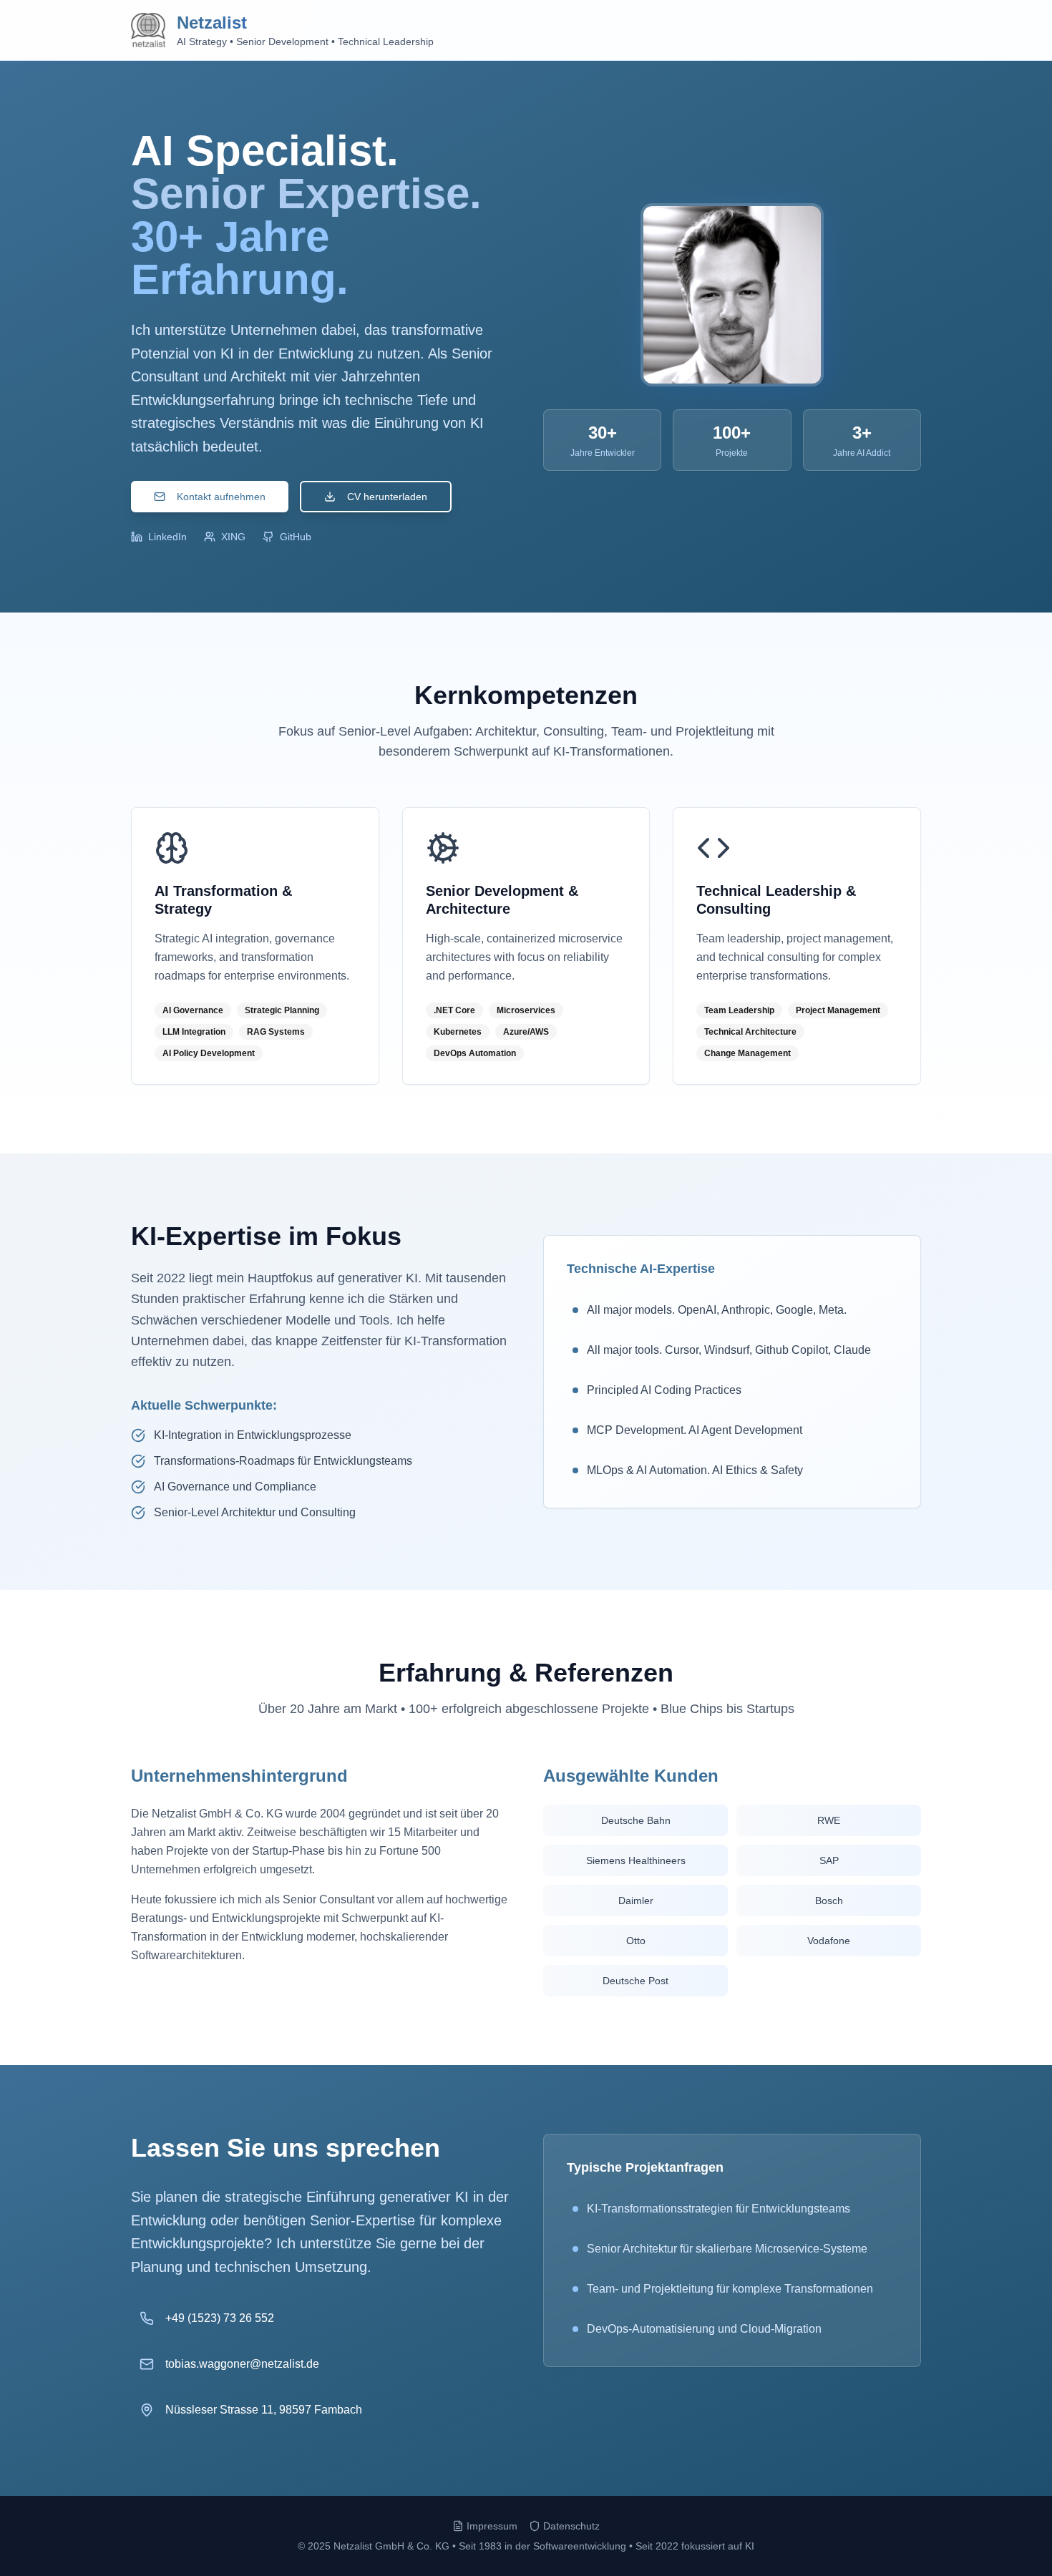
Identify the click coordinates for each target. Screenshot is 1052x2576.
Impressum (492, 2526)
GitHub (296, 537)
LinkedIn (167, 537)
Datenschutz (571, 2526)
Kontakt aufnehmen (221, 497)
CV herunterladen (387, 497)
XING (233, 537)
